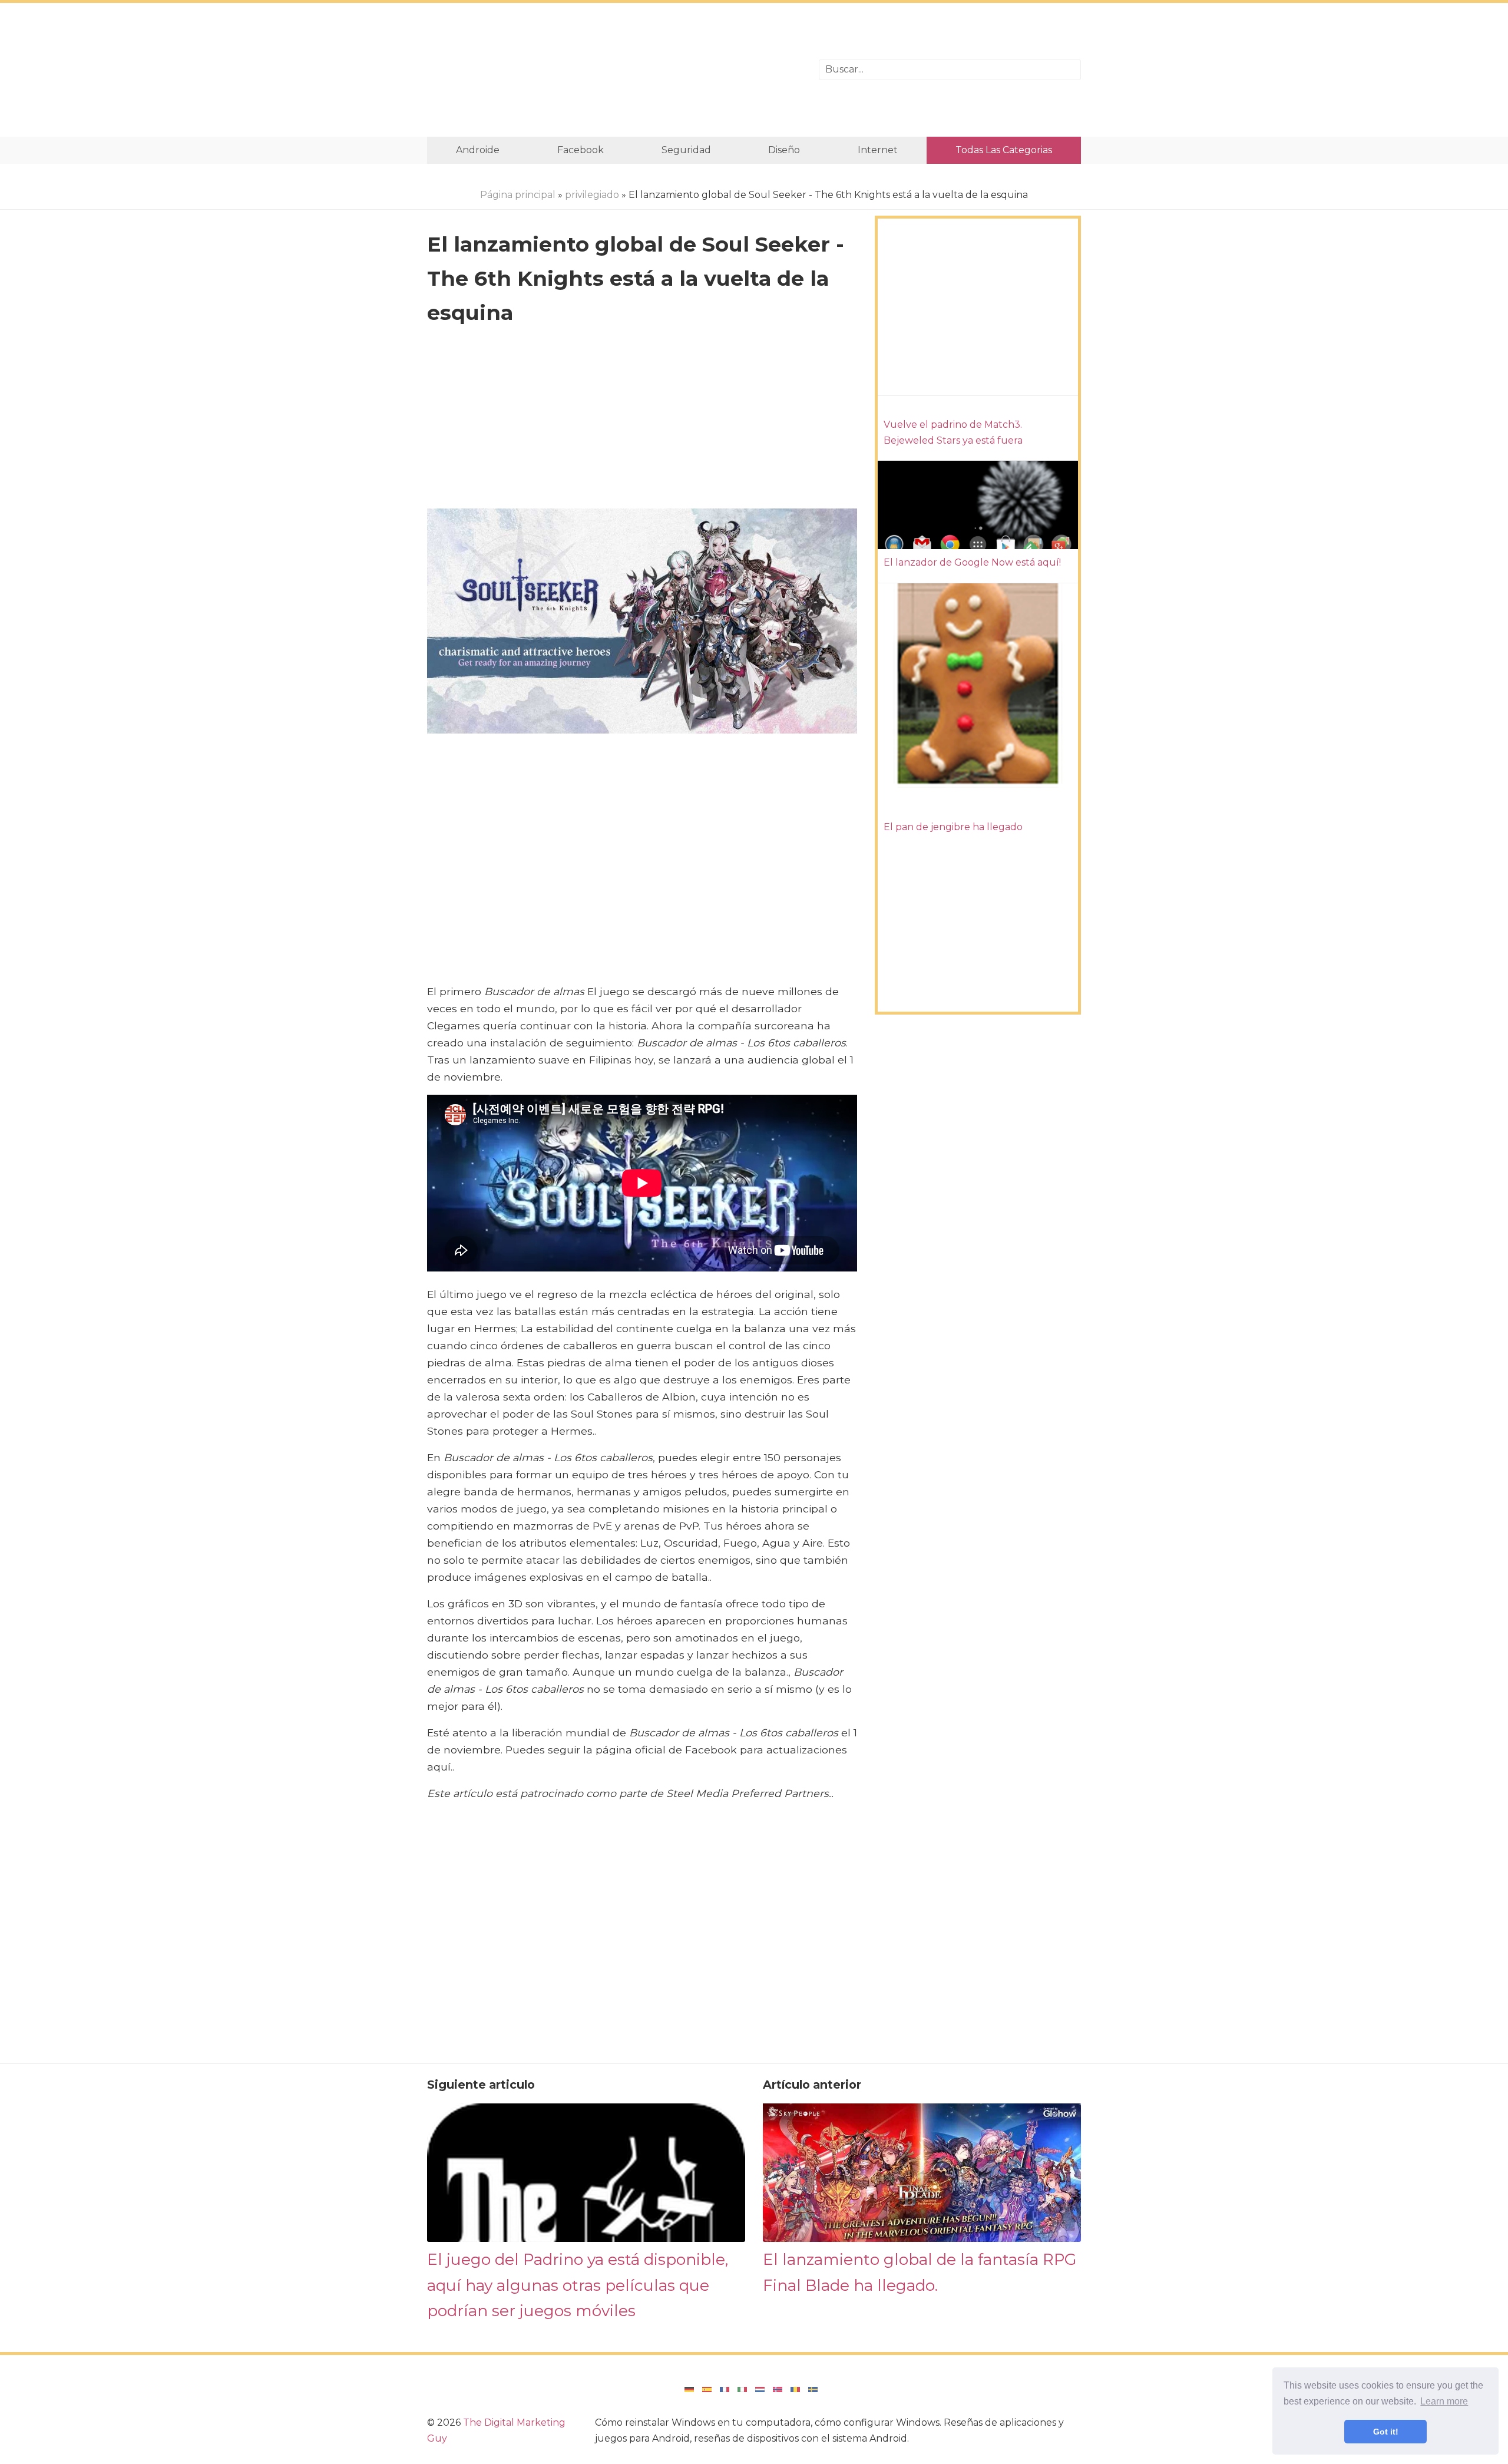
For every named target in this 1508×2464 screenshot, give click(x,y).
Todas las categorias (1004, 150)
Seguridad (686, 150)
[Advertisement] (614, 70)
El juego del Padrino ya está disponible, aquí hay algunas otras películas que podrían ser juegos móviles (578, 2285)
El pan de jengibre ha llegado (953, 827)
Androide (478, 150)
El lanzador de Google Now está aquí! (972, 562)
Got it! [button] (1386, 2432)
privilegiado (592, 195)
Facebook (581, 150)
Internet (878, 150)
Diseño (784, 150)
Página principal (518, 195)
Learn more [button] (1444, 2401)
